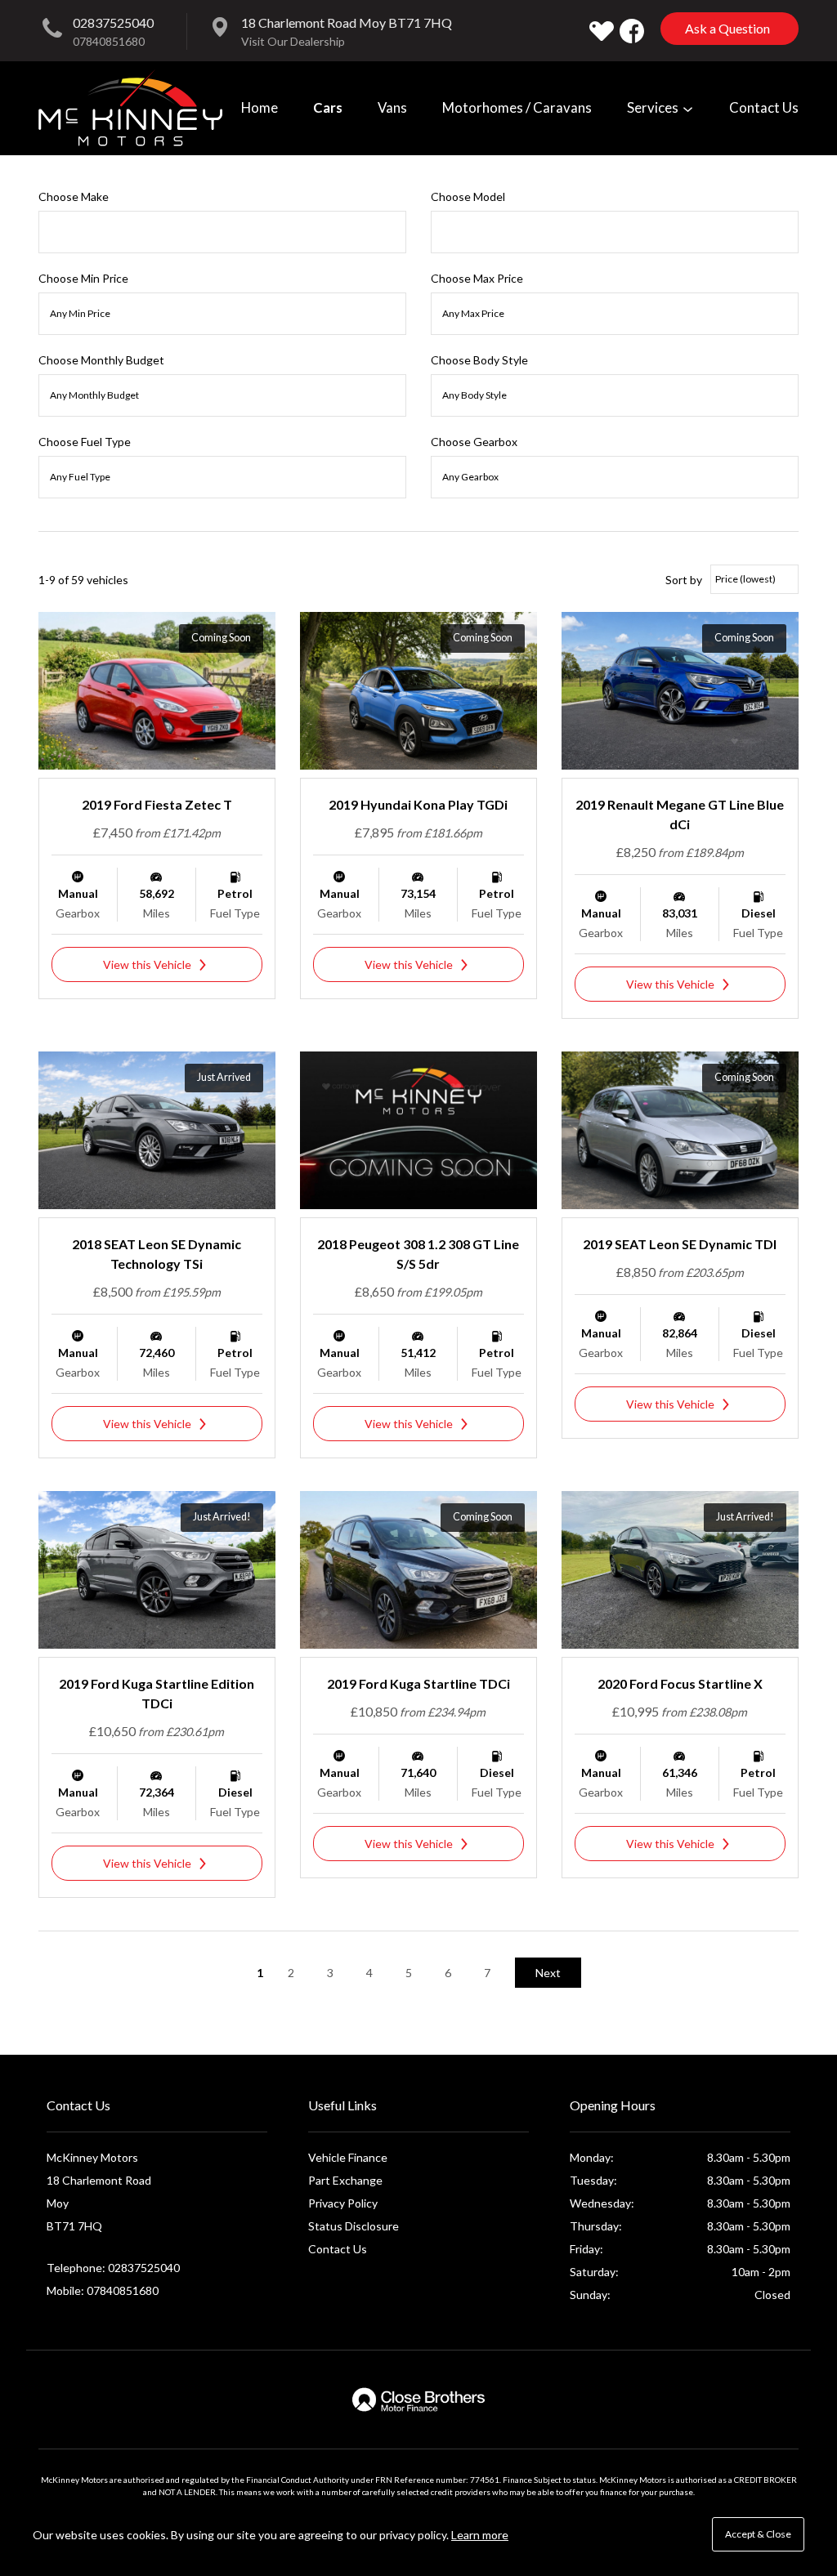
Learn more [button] (480, 2535)
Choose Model (468, 196)
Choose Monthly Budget (101, 360)
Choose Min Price (83, 278)
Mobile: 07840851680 (103, 2290)
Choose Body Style (479, 360)
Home (260, 107)
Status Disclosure (354, 2226)
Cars (328, 107)
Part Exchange (345, 2180)
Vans (392, 107)
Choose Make (74, 196)
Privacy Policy (343, 2203)
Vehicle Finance (348, 2157)
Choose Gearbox (474, 442)
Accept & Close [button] (758, 2534)
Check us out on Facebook (632, 31)
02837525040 (113, 22)
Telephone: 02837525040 (113, 2268)
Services (654, 107)
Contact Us (764, 107)
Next (548, 1973)
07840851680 (109, 41)
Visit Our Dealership (293, 41)
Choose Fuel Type (85, 442)
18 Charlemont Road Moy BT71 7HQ (347, 22)
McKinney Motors (130, 108)
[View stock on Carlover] (602, 31)
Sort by (684, 580)
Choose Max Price (477, 278)
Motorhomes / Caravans (517, 107)
